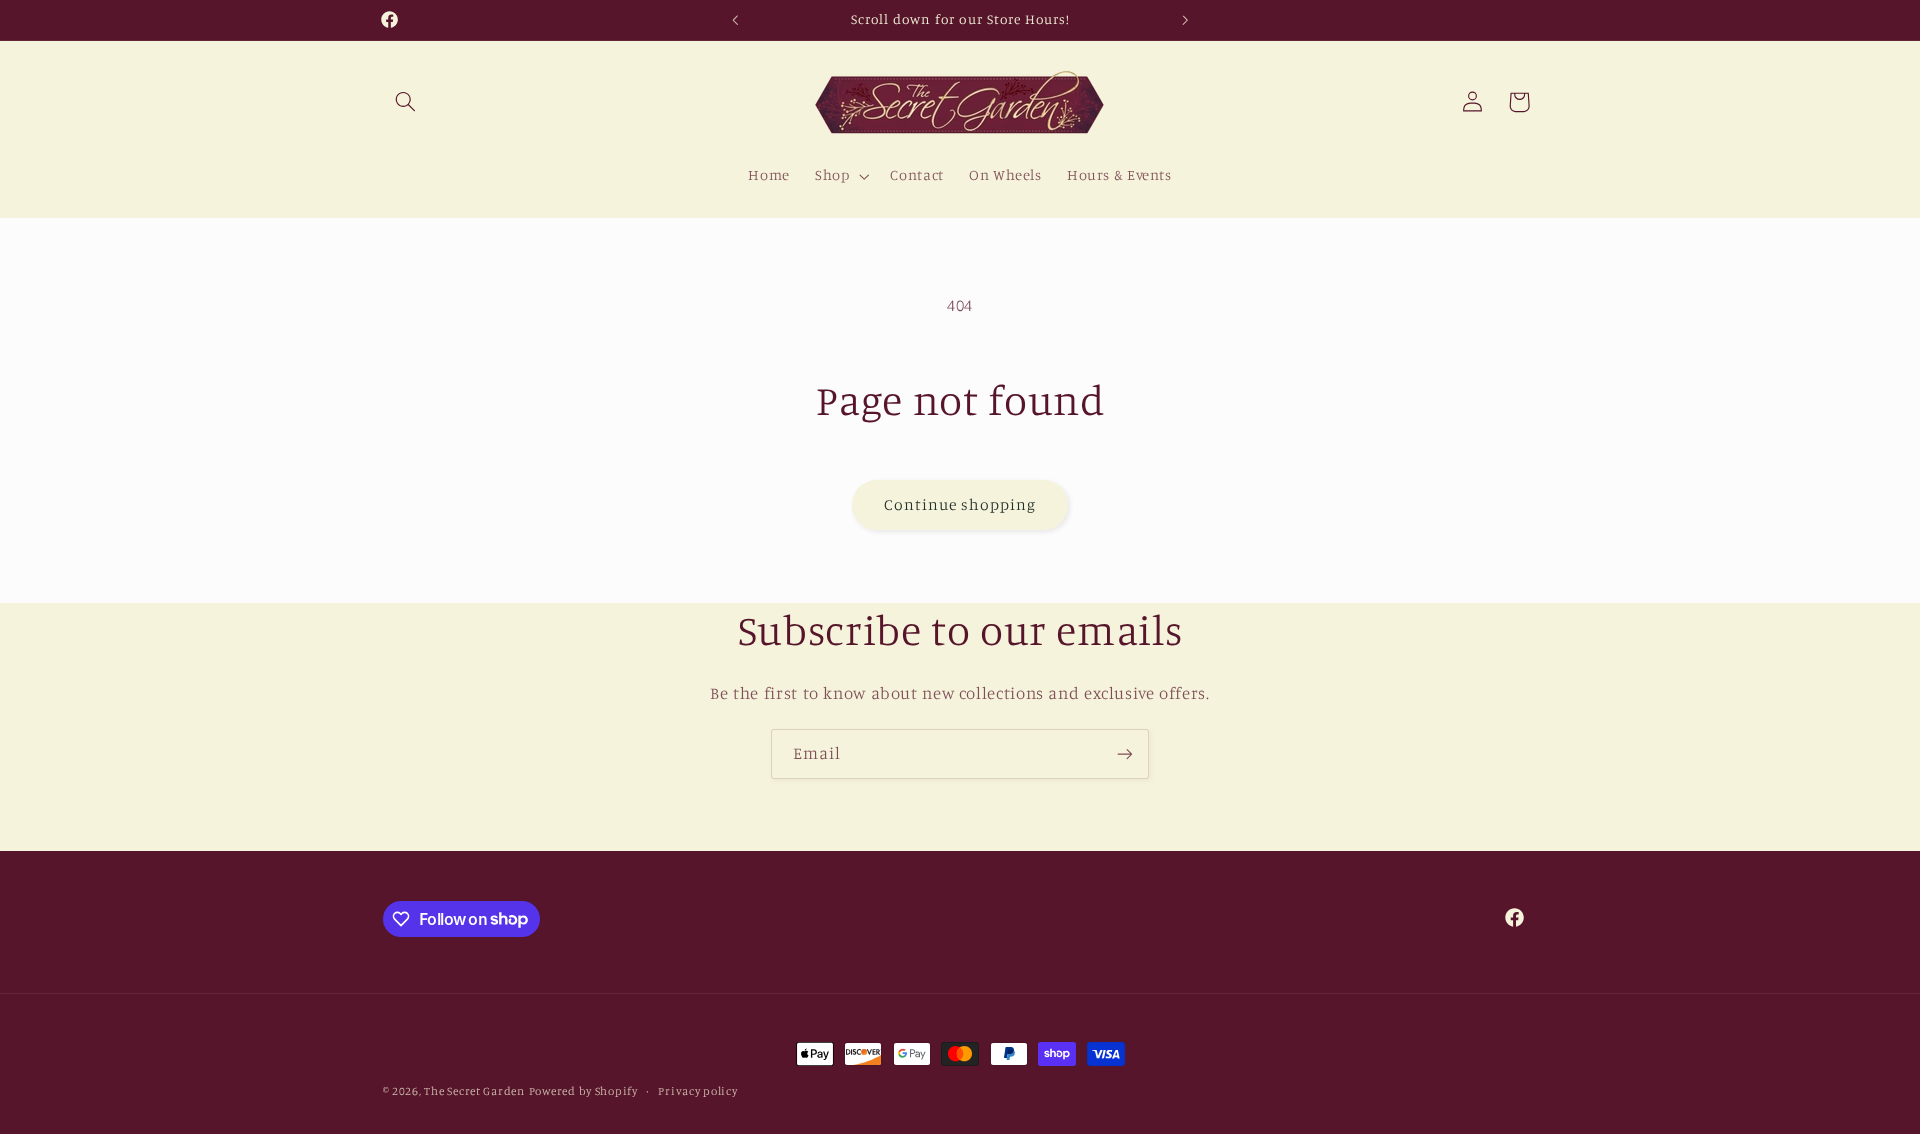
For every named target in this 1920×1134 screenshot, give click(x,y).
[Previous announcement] (735, 20)
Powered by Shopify (583, 1091)
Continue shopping (960, 504)
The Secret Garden (474, 1091)
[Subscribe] (1125, 753)
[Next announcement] (1185, 20)
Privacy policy (697, 1091)
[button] (406, 102)
